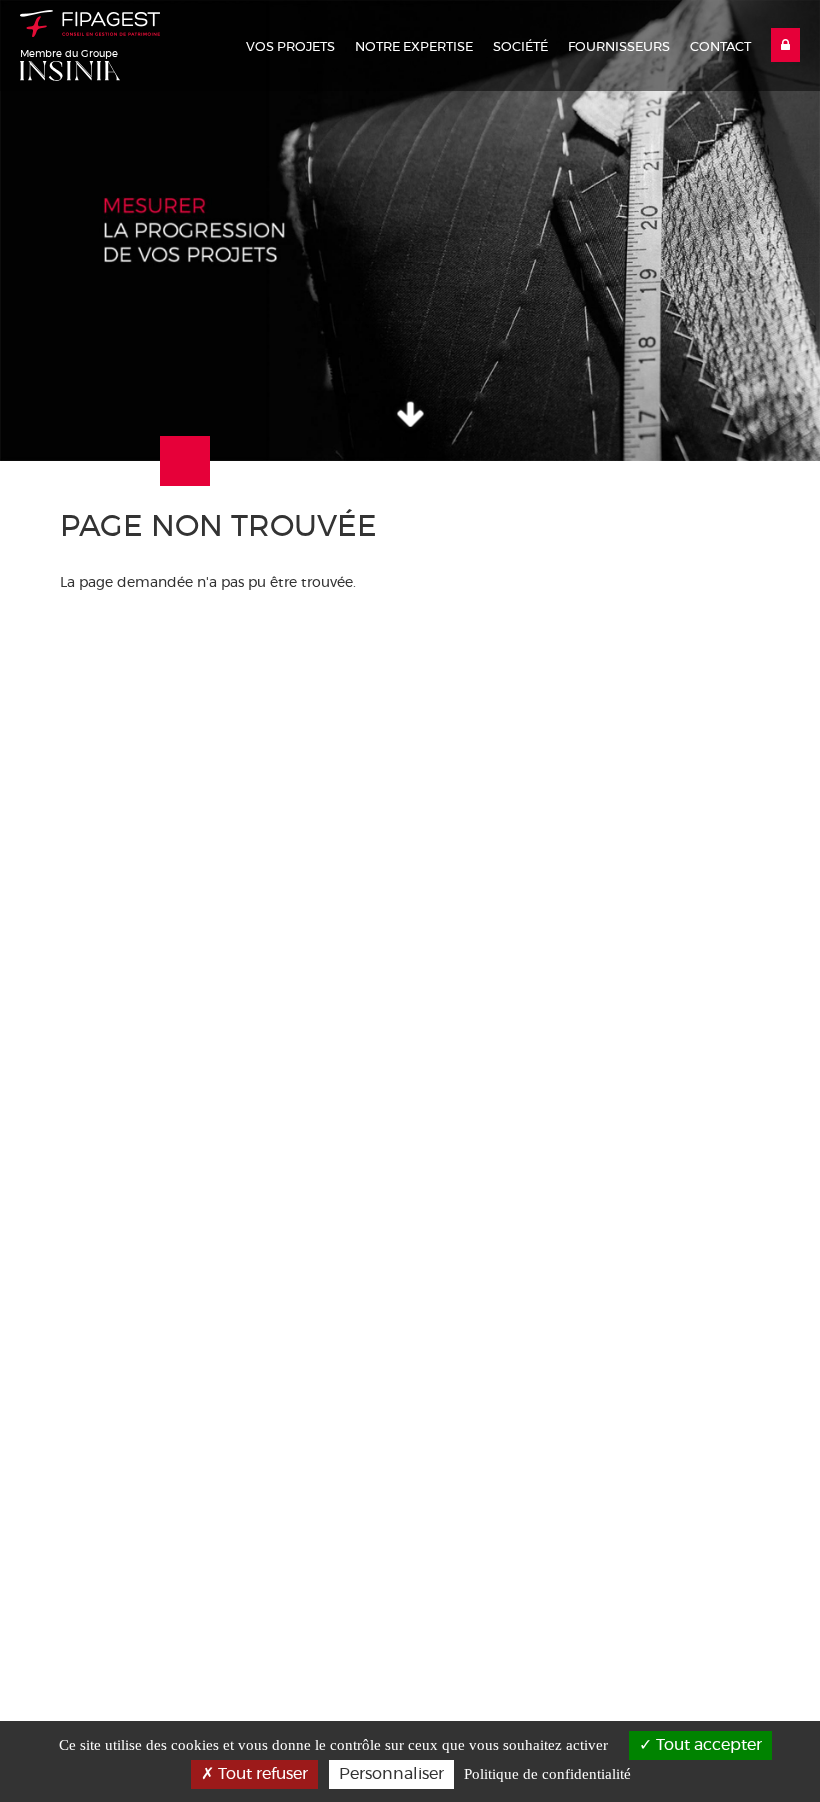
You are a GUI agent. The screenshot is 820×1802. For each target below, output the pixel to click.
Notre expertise (414, 47)
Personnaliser (391, 1774)
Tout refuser (261, 1774)
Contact (720, 47)
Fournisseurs (619, 47)
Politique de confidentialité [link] (547, 1774)
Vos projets (290, 47)
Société (520, 47)
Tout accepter (707, 1745)
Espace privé (785, 45)
